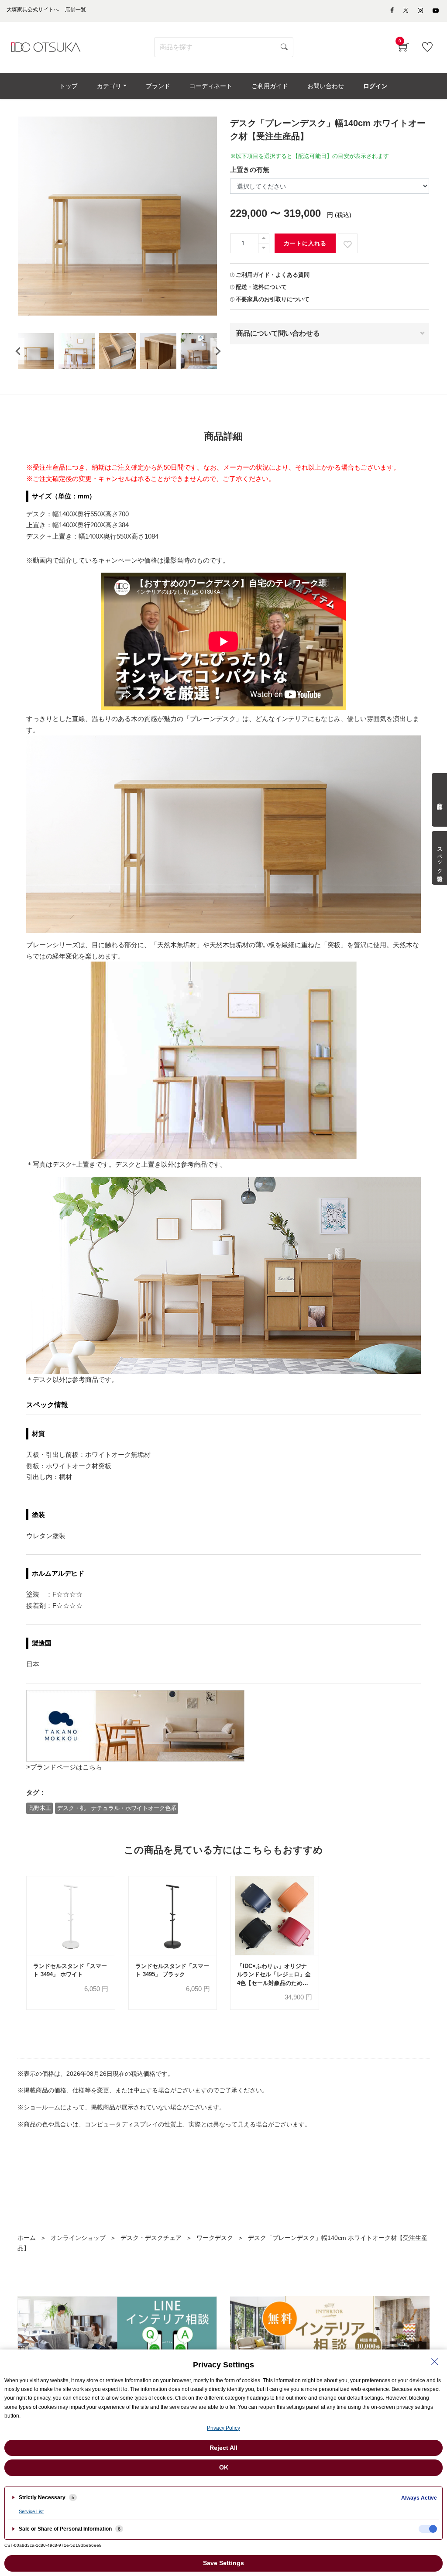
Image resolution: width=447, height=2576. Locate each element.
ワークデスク (215, 2238)
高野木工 (40, 1808)
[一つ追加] (264, 239)
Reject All (223, 2448)
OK (224, 2467)
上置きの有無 (250, 170)
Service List (31, 2511)
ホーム (27, 2238)
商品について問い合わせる (278, 333)
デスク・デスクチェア (151, 2238)
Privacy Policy (223, 2428)
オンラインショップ (78, 2238)
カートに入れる (305, 243)
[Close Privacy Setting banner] (435, 2362)
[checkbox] (428, 2529)
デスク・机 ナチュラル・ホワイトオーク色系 (117, 1808)
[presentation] (18, 351)
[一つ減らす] (264, 248)
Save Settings (223, 2563)
